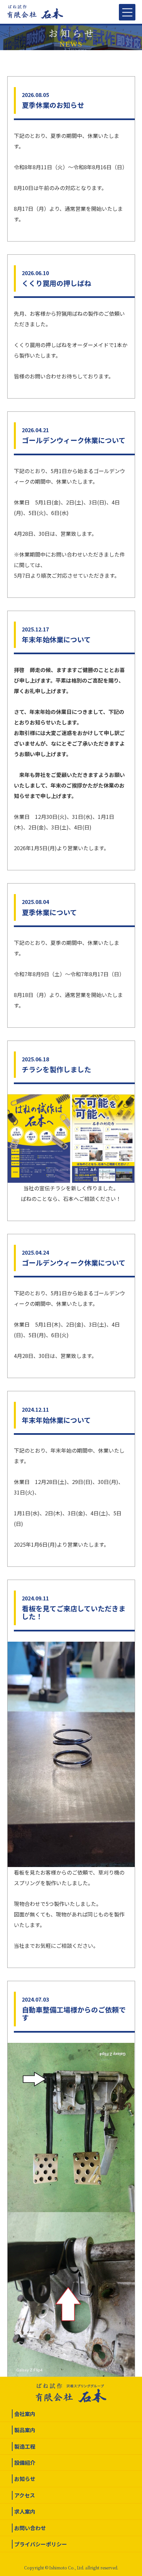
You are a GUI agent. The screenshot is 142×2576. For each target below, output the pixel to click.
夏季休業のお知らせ (53, 105)
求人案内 (25, 2511)
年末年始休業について (56, 639)
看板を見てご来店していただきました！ (74, 1612)
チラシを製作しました (56, 1069)
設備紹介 (25, 2463)
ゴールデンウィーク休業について (74, 440)
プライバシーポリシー (41, 2544)
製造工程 (25, 2446)
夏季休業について (49, 912)
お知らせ (25, 2479)
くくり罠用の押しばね (56, 283)
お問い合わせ (30, 2528)
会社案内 (25, 2414)
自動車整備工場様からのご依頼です (74, 2013)
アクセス (25, 2495)
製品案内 (25, 2430)
